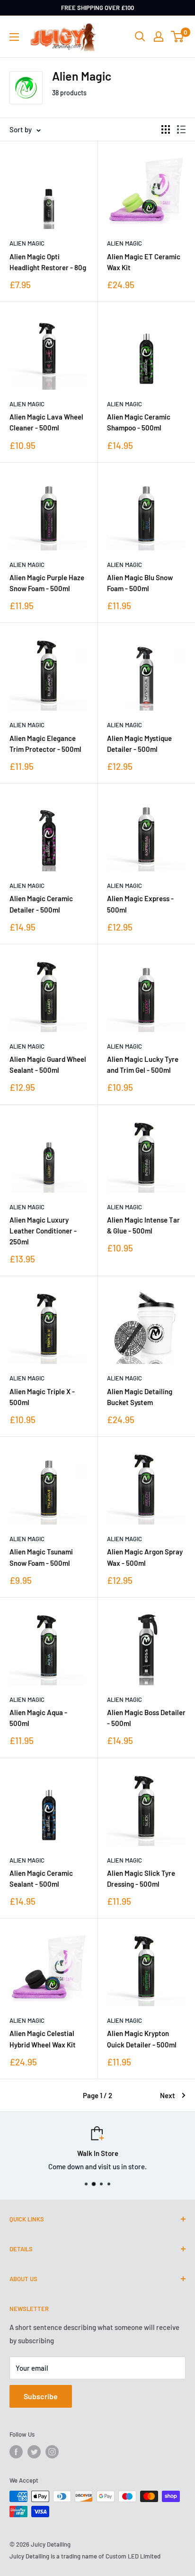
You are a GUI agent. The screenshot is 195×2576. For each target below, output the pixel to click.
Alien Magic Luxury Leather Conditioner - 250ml (43, 1231)
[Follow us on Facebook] (16, 2452)
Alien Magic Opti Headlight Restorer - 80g (48, 262)
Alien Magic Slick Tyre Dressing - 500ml (141, 1878)
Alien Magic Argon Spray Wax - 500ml (145, 1557)
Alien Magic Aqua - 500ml (38, 1718)
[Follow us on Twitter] (34, 2452)
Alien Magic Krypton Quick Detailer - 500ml (142, 2039)
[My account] (159, 37)
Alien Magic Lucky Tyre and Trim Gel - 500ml (143, 1064)
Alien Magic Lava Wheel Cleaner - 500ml (46, 422)
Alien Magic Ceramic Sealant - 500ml (41, 1878)
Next (168, 2095)
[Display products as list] (181, 129)
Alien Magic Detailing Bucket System (140, 1397)
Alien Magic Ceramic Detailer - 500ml (41, 904)
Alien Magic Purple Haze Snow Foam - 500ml (47, 583)
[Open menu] (14, 37)
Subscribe (41, 2396)
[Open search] (140, 37)
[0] (178, 37)
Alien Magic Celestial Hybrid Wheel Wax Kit (43, 2039)
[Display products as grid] (166, 129)
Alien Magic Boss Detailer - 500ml (146, 1718)
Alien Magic (27, 243)
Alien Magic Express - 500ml (140, 904)
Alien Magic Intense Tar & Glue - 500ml (143, 1225)
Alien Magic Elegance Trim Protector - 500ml (45, 744)
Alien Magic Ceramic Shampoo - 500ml (139, 422)
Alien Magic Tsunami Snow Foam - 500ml (41, 1557)
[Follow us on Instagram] (52, 2452)
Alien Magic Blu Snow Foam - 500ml (140, 583)
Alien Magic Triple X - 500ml (42, 1397)
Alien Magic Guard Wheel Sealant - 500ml (48, 1064)
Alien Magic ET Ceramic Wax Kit (144, 262)
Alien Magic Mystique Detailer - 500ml (139, 744)
